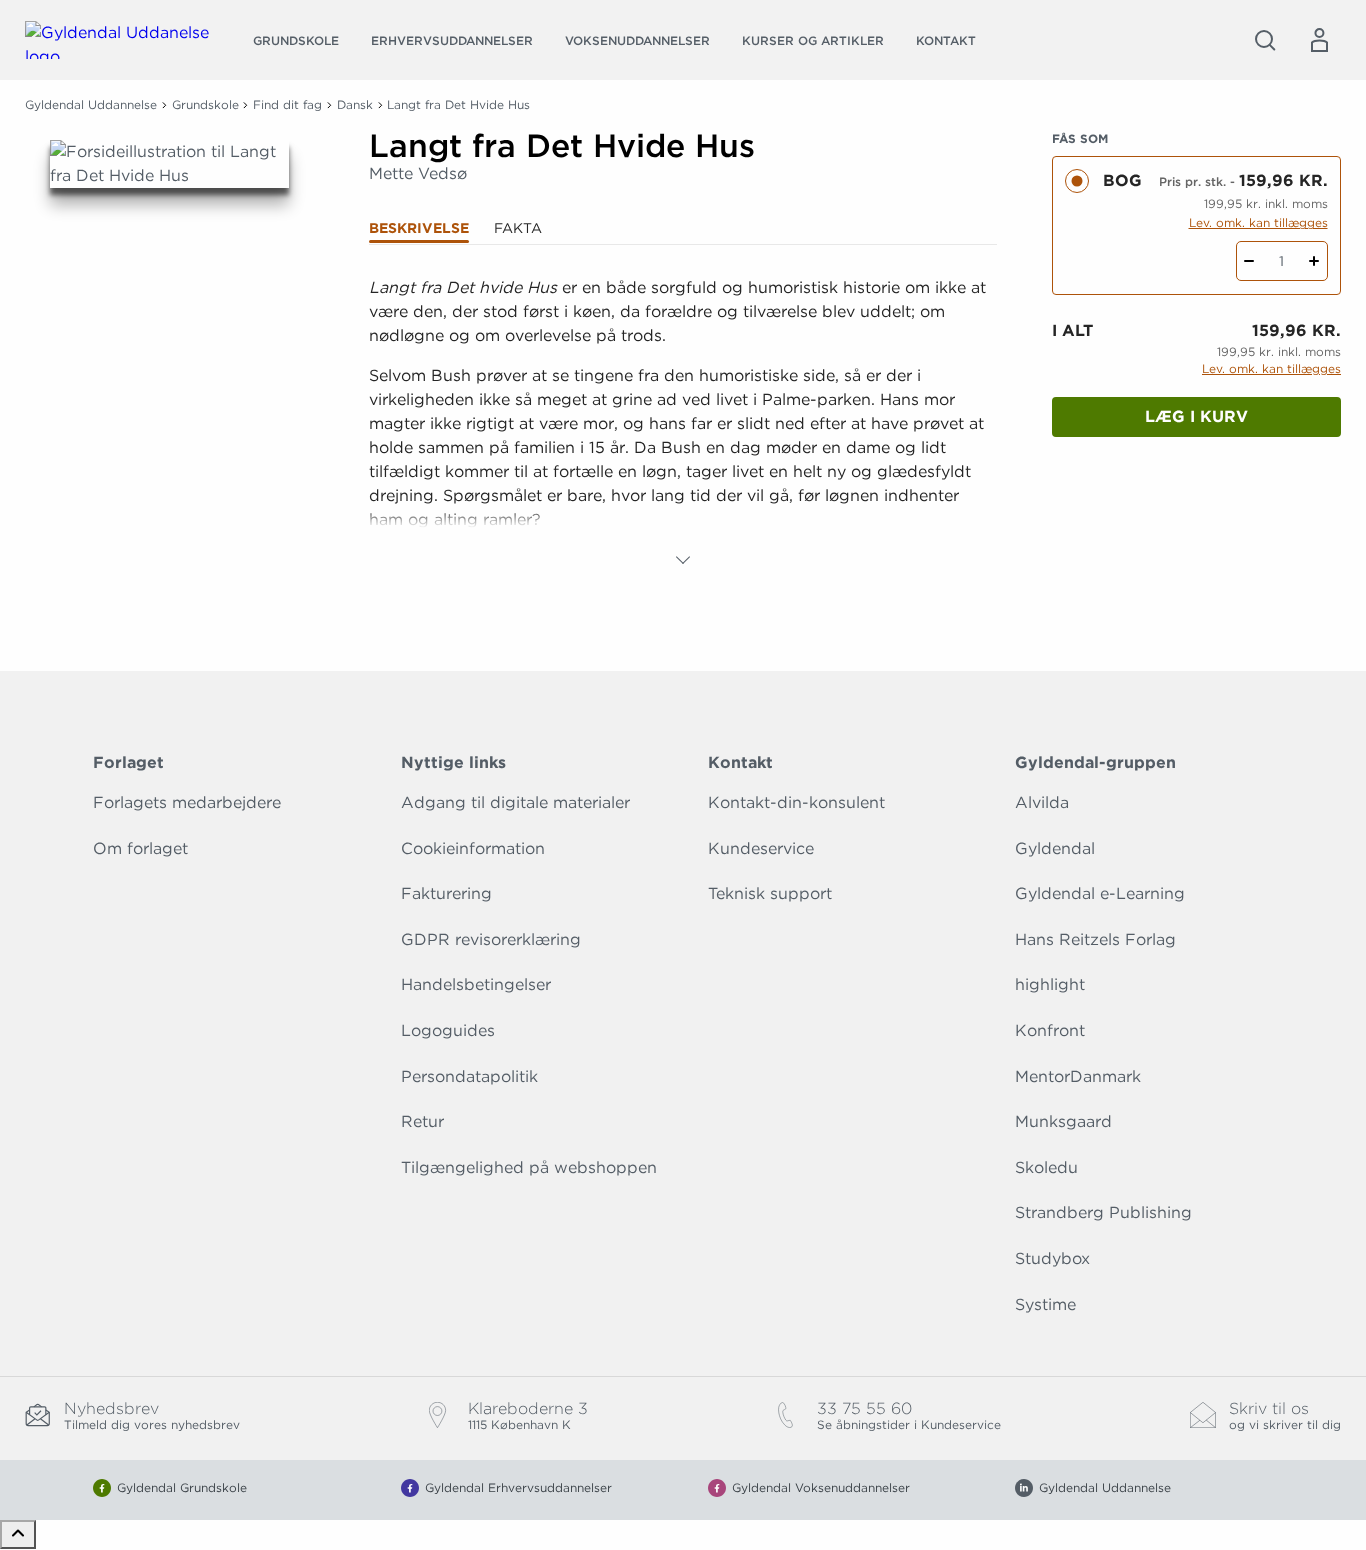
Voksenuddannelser (637, 40)
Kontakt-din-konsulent (796, 802)
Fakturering (446, 893)
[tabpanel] (683, 424)
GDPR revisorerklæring (491, 939)
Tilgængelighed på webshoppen (529, 1167)
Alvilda (1042, 802)
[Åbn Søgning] (1265, 40)
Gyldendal (1055, 848)
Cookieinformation (473, 848)
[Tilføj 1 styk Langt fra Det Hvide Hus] (1314, 261)
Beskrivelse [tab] (419, 228)
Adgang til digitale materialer (515, 802)
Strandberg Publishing (1103, 1212)
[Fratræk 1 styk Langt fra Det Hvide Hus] (1249, 261)
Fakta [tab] (518, 228)
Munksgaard (1063, 1121)
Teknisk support (770, 893)
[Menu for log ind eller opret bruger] (1319, 40)
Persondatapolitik (469, 1076)
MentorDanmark (1078, 1076)
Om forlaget (140, 848)
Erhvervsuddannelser (452, 40)
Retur (422, 1121)
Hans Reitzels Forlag (1095, 939)
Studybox (1052, 1258)
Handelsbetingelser (476, 984)
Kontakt (946, 40)
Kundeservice (761, 848)
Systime (1045, 1304)
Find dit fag (287, 104)
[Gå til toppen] (18, 1534)
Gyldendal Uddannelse (91, 104)
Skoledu (1046, 1167)
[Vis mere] (683, 560)
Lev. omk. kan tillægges (1258, 222)
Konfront (1050, 1030)
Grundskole (296, 40)
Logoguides (448, 1030)
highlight (1050, 984)
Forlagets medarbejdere (187, 802)
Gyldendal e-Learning (1100, 893)
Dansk (355, 104)
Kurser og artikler (813, 40)
